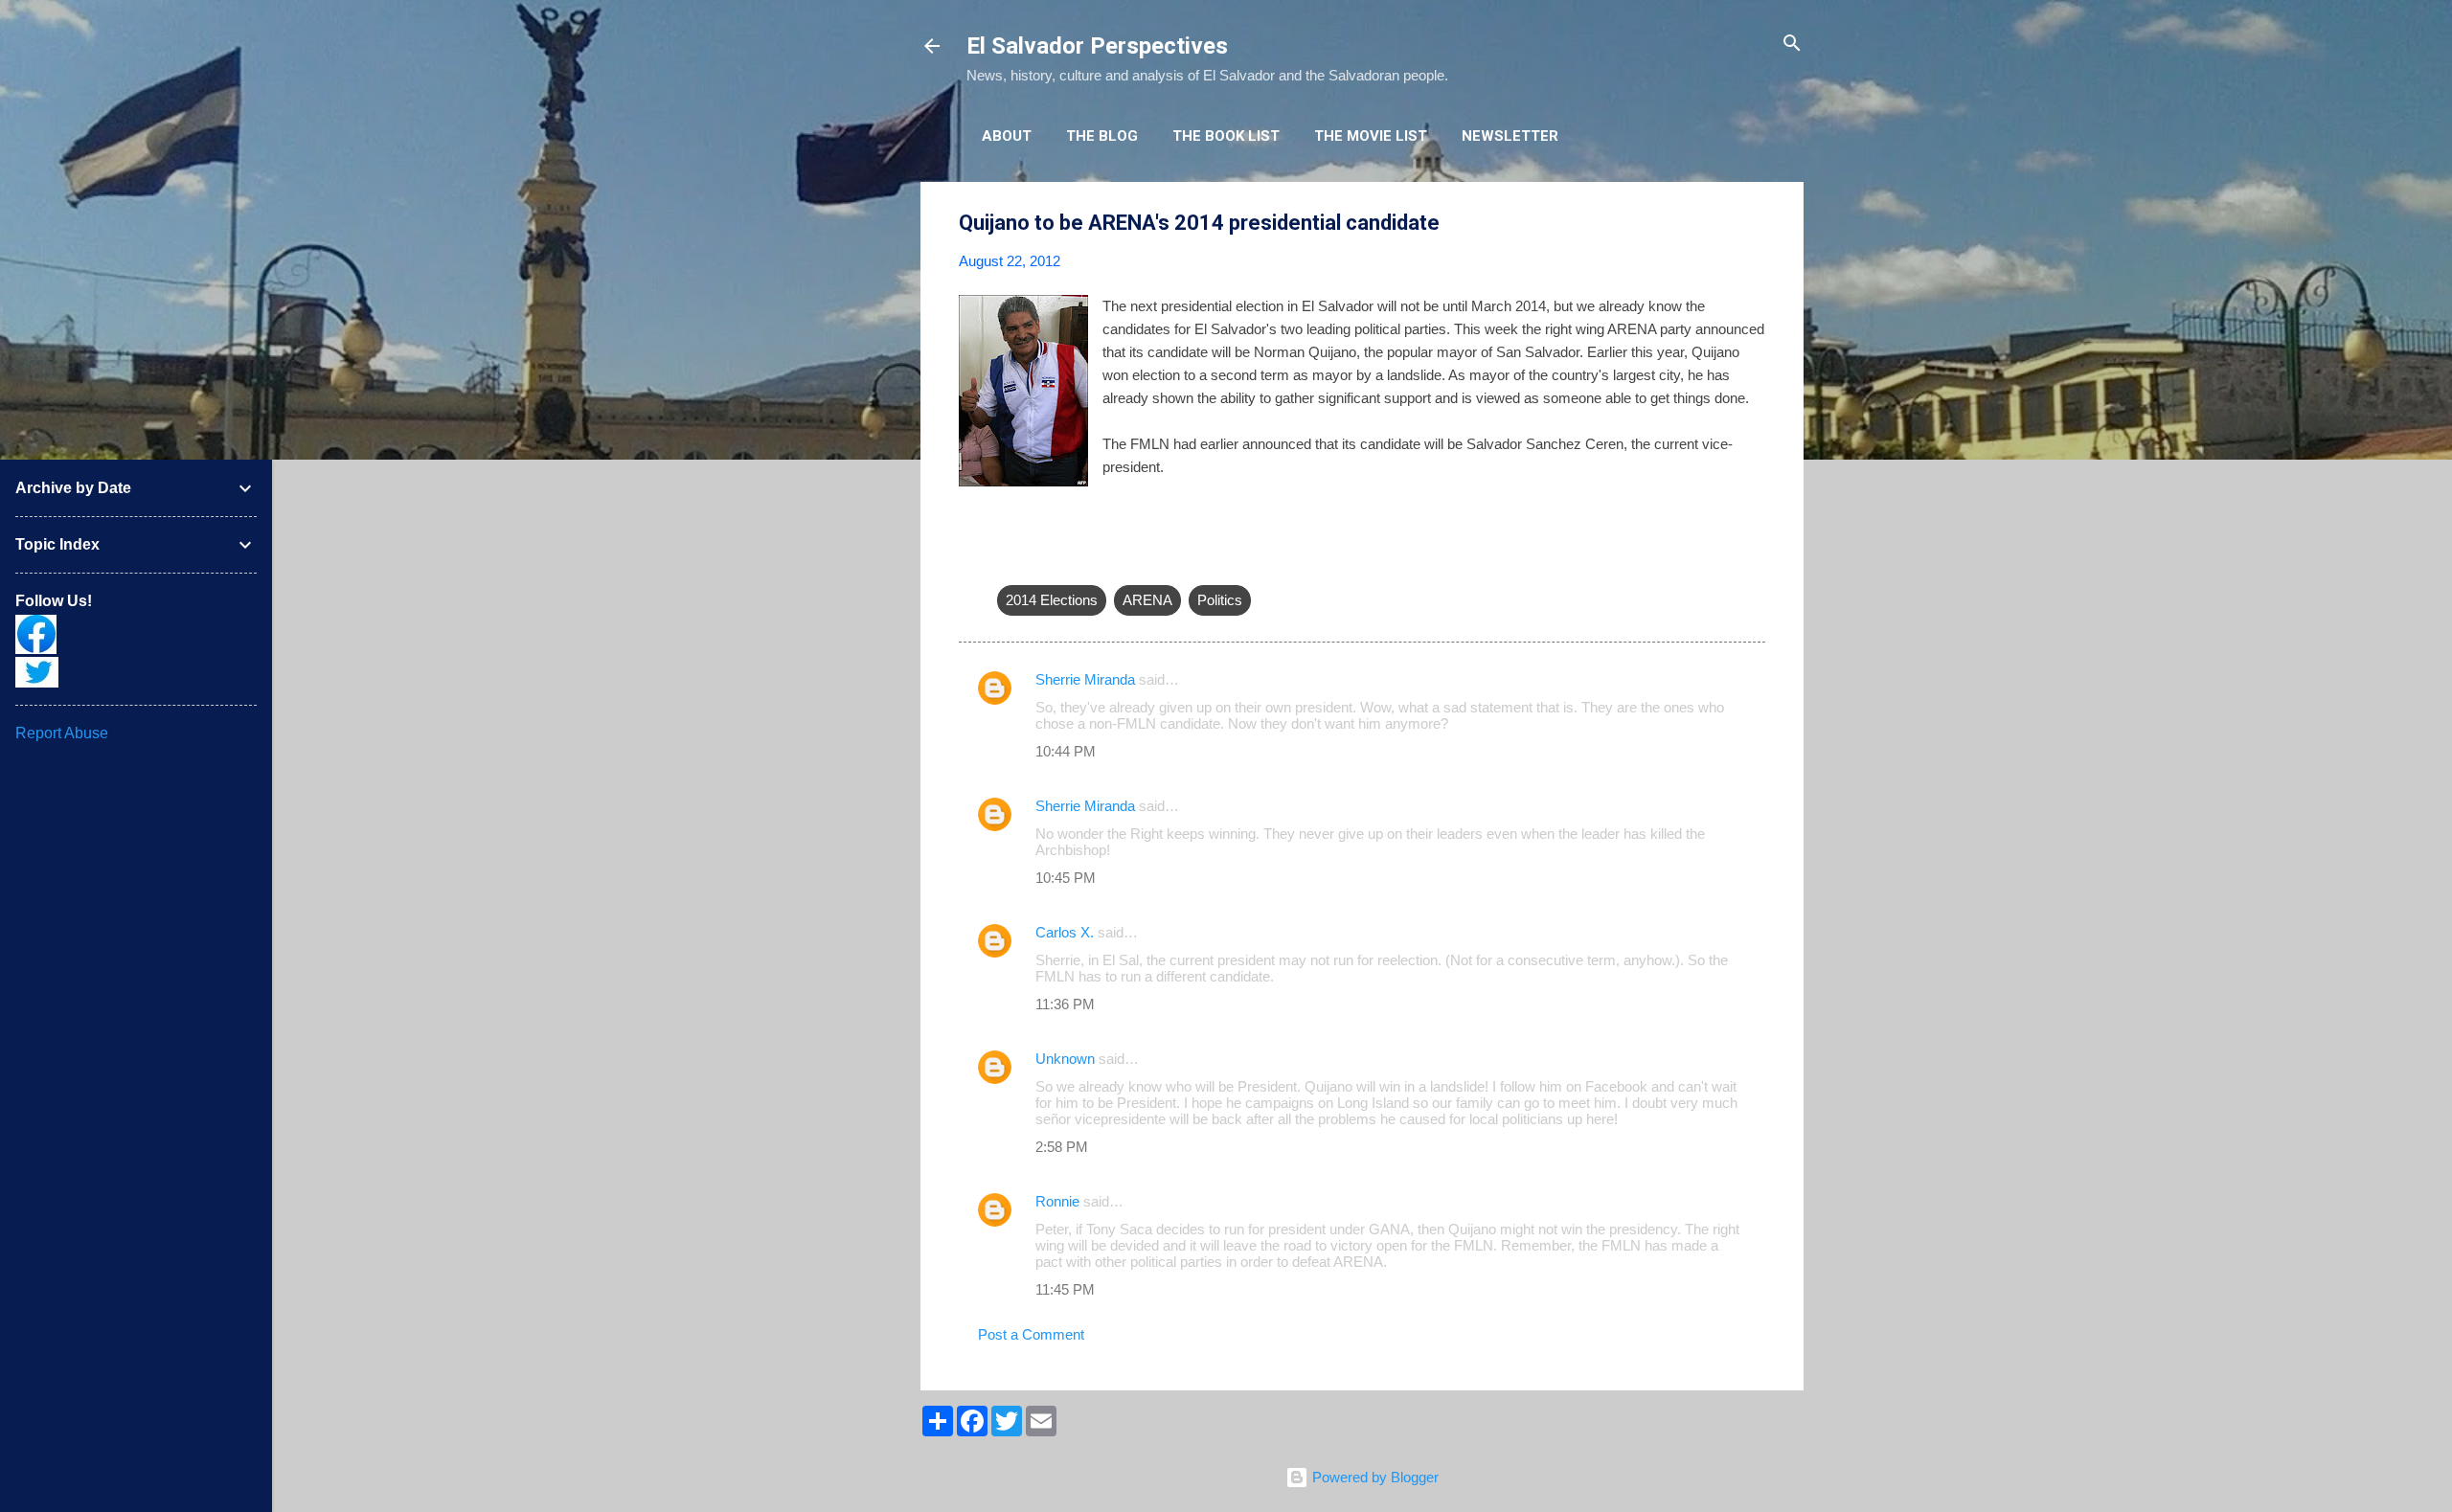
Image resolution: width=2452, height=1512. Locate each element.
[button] (1754, 224)
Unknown (1065, 1059)
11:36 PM (1065, 1004)
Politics (1220, 600)
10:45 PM (1066, 878)
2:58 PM (1062, 1147)
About (1007, 136)
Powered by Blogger (1374, 1477)
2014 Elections (1052, 600)
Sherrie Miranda (1085, 679)
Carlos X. (1065, 932)
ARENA (1147, 600)
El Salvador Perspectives (1097, 46)
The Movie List (1371, 136)
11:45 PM (1065, 1289)
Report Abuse (62, 733)
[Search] (1792, 45)
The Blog (1102, 136)
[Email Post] (1009, 562)
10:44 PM (1066, 751)
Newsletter (1510, 136)
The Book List (1226, 136)
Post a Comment (1031, 1334)
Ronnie (1057, 1201)
